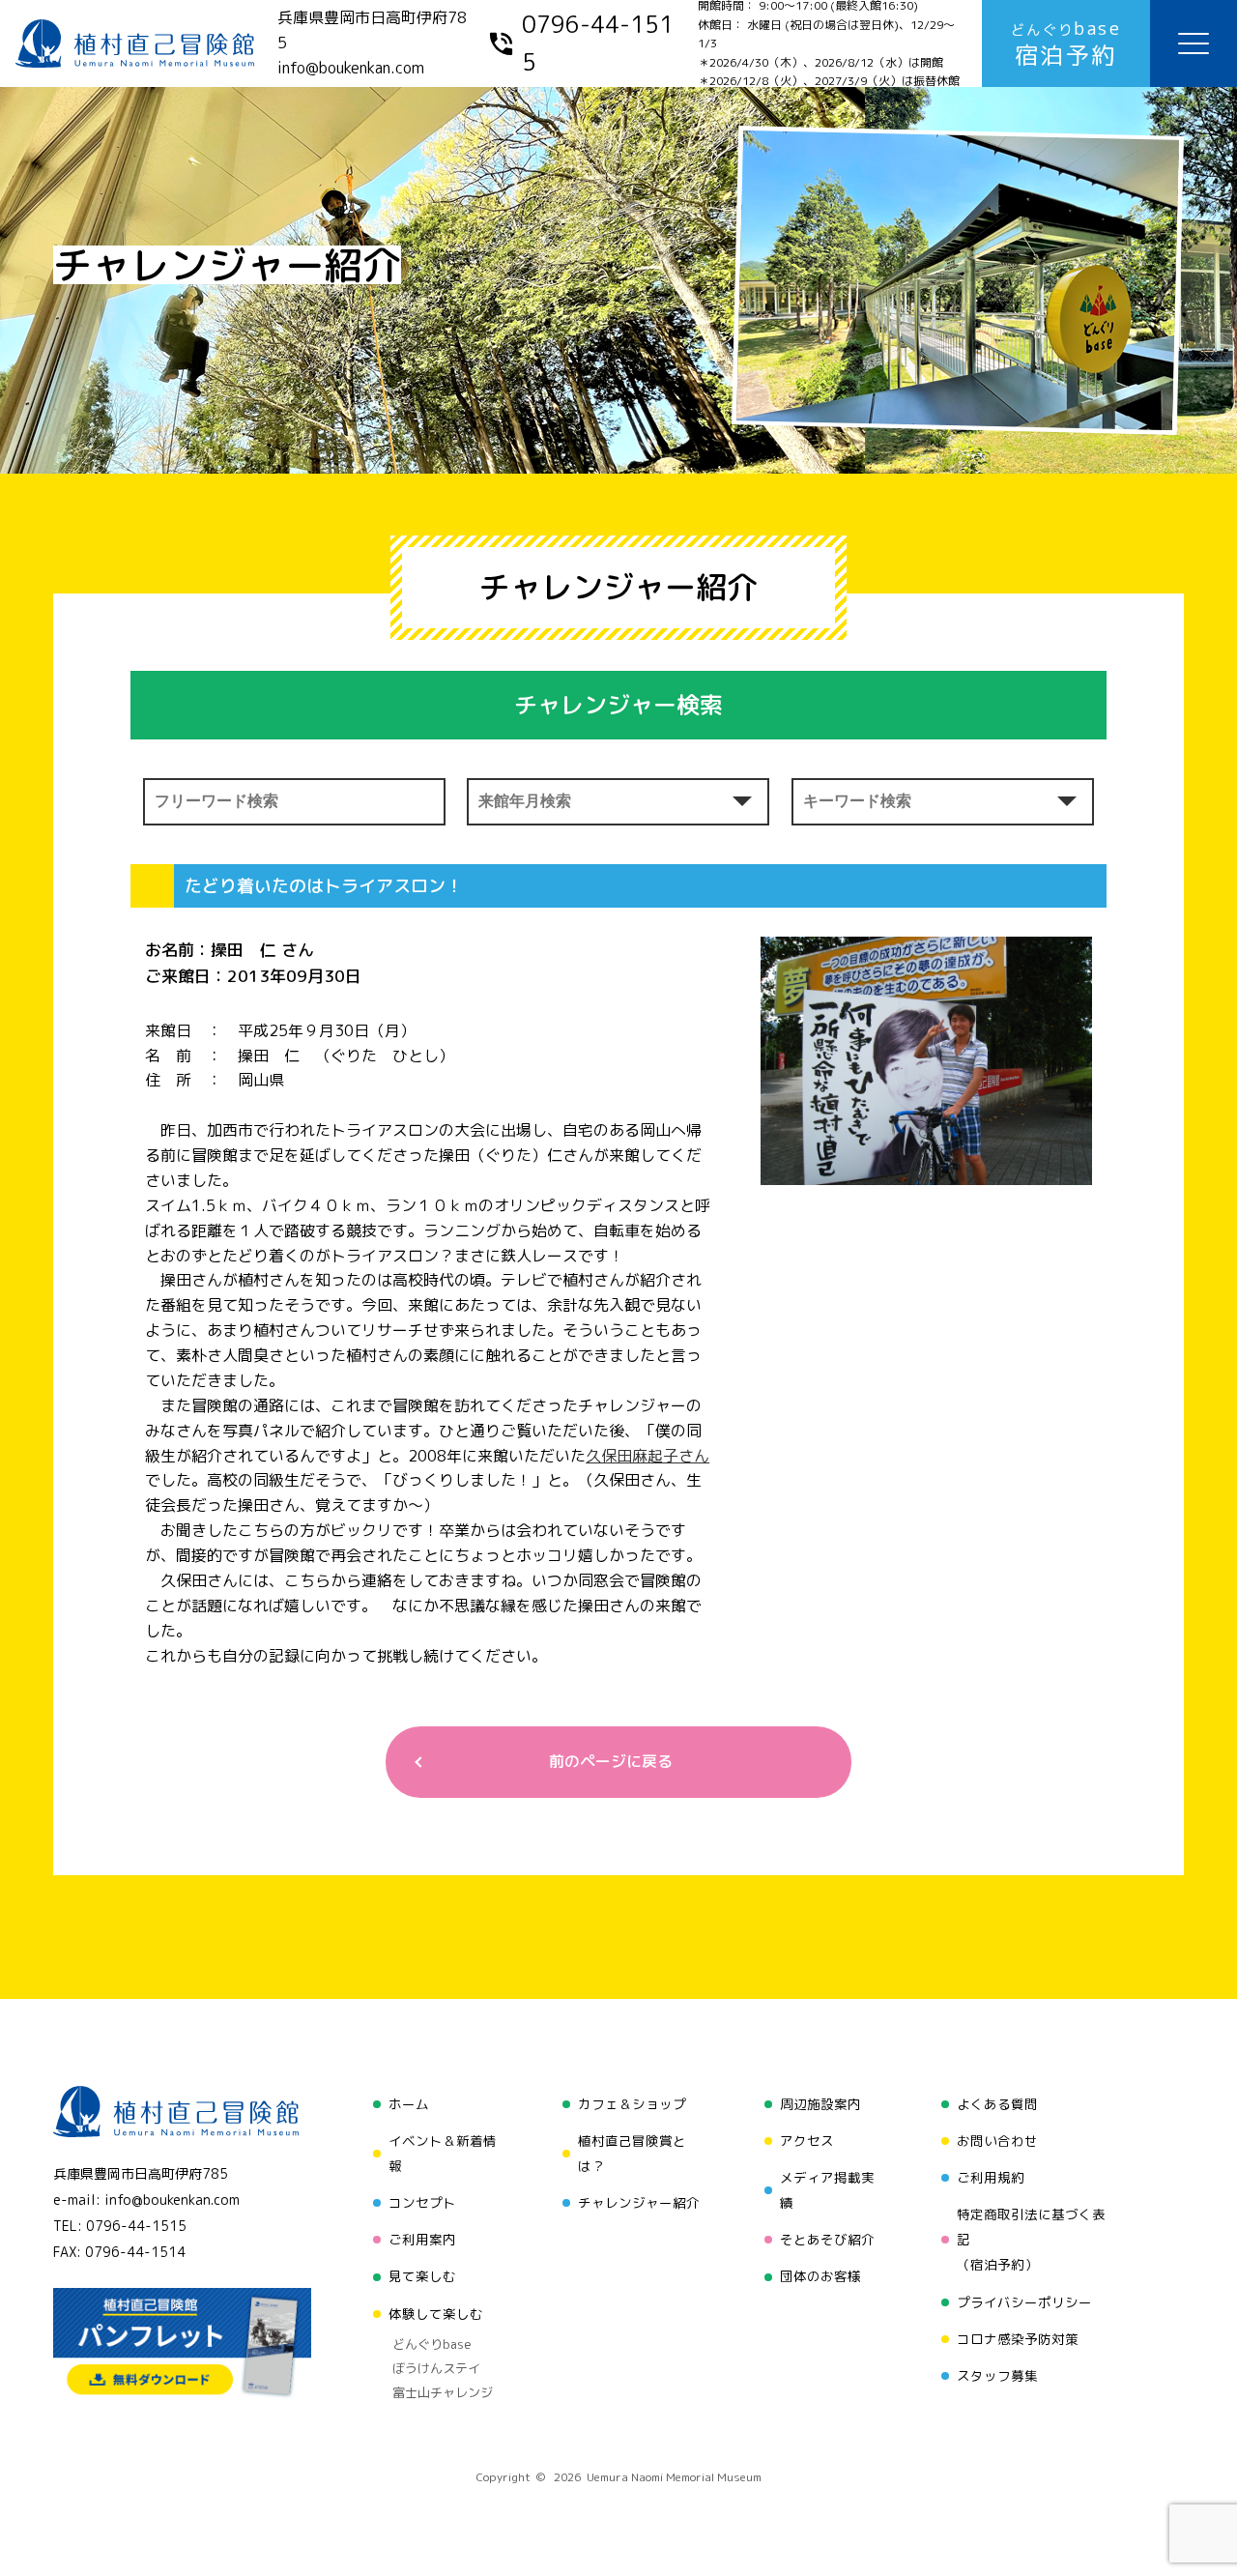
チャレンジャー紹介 (639, 2202)
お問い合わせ (997, 2141)
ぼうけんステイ (436, 2368)
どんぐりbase (432, 2344)
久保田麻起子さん (647, 1456)
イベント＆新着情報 (443, 2153)
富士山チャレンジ (443, 2392)
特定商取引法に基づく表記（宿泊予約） (1031, 2239)
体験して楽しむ (436, 2314)
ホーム (409, 2104)
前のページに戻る (611, 1761)
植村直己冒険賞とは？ (632, 2153)
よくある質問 (997, 2104)
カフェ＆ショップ (632, 2104)
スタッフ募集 (997, 2375)
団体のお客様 (820, 2276)
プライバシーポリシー (1024, 2302)
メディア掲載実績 (827, 2190)
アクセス (807, 2141)
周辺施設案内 (820, 2104)
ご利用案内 (422, 2239)
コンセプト (422, 2202)
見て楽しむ (422, 2276)
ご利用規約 (991, 2177)
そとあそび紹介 (827, 2239)
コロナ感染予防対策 (1018, 2339)
